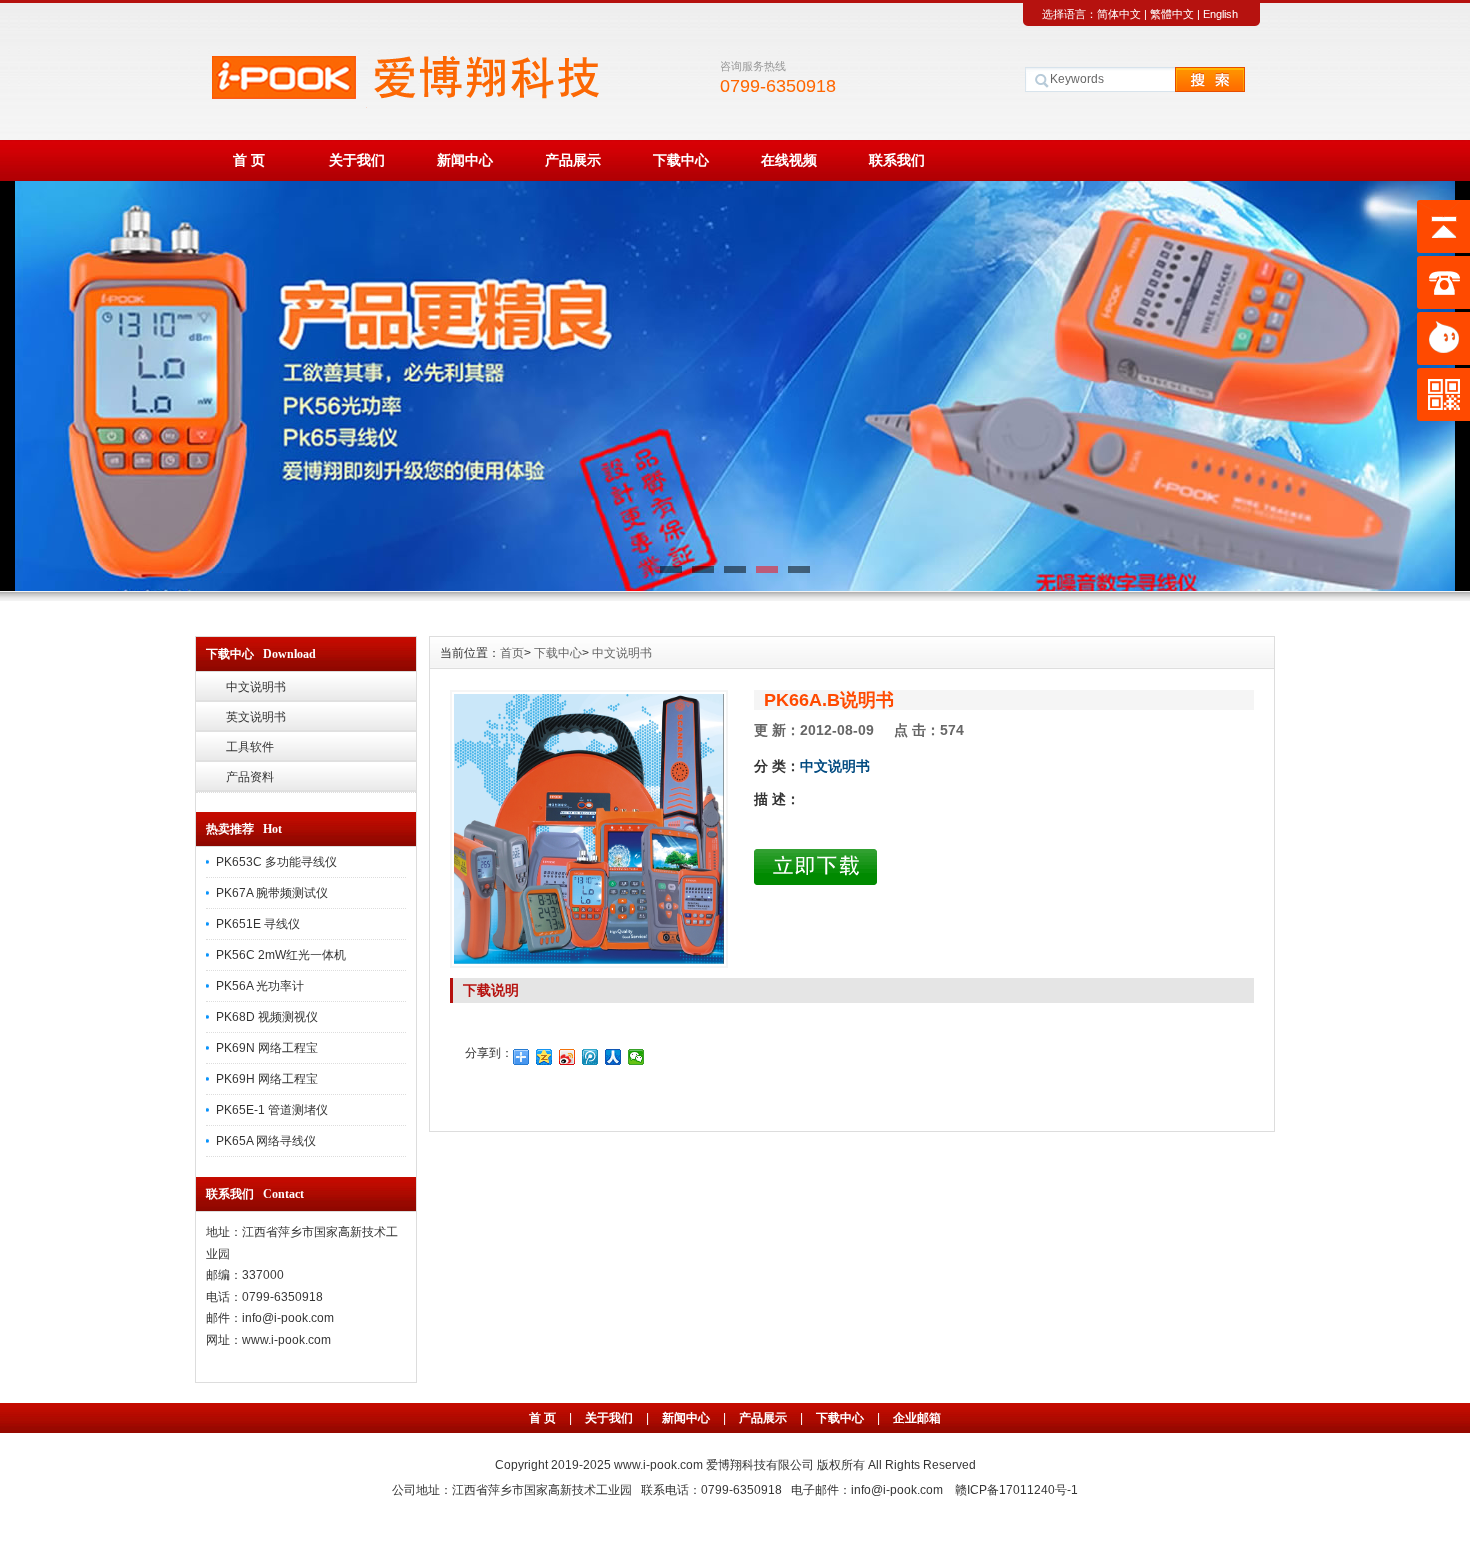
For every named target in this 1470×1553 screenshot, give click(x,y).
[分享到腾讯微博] (590, 1057)
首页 (512, 653)
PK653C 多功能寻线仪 (276, 862)
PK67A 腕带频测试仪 (272, 893)
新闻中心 (465, 160)
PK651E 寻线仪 (258, 924)
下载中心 (681, 160)
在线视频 (789, 160)
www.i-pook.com (660, 1465)
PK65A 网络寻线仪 (266, 1141)
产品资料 (250, 777)
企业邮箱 (917, 1418)
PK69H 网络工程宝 (267, 1079)
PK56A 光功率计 (260, 986)
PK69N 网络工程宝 (267, 1048)
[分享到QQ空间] (544, 1057)
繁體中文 (1172, 14)
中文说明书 (256, 687)
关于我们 (357, 160)
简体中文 (1119, 14)
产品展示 (573, 160)
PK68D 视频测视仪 (267, 1017)
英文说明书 (256, 717)
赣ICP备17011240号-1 (1016, 1490)
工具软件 (250, 747)
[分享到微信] (636, 1057)
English (1220, 14)
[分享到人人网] (613, 1057)
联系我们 (897, 160)
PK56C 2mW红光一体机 (281, 955)
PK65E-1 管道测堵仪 (272, 1110)
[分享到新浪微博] (567, 1057)
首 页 (249, 160)
